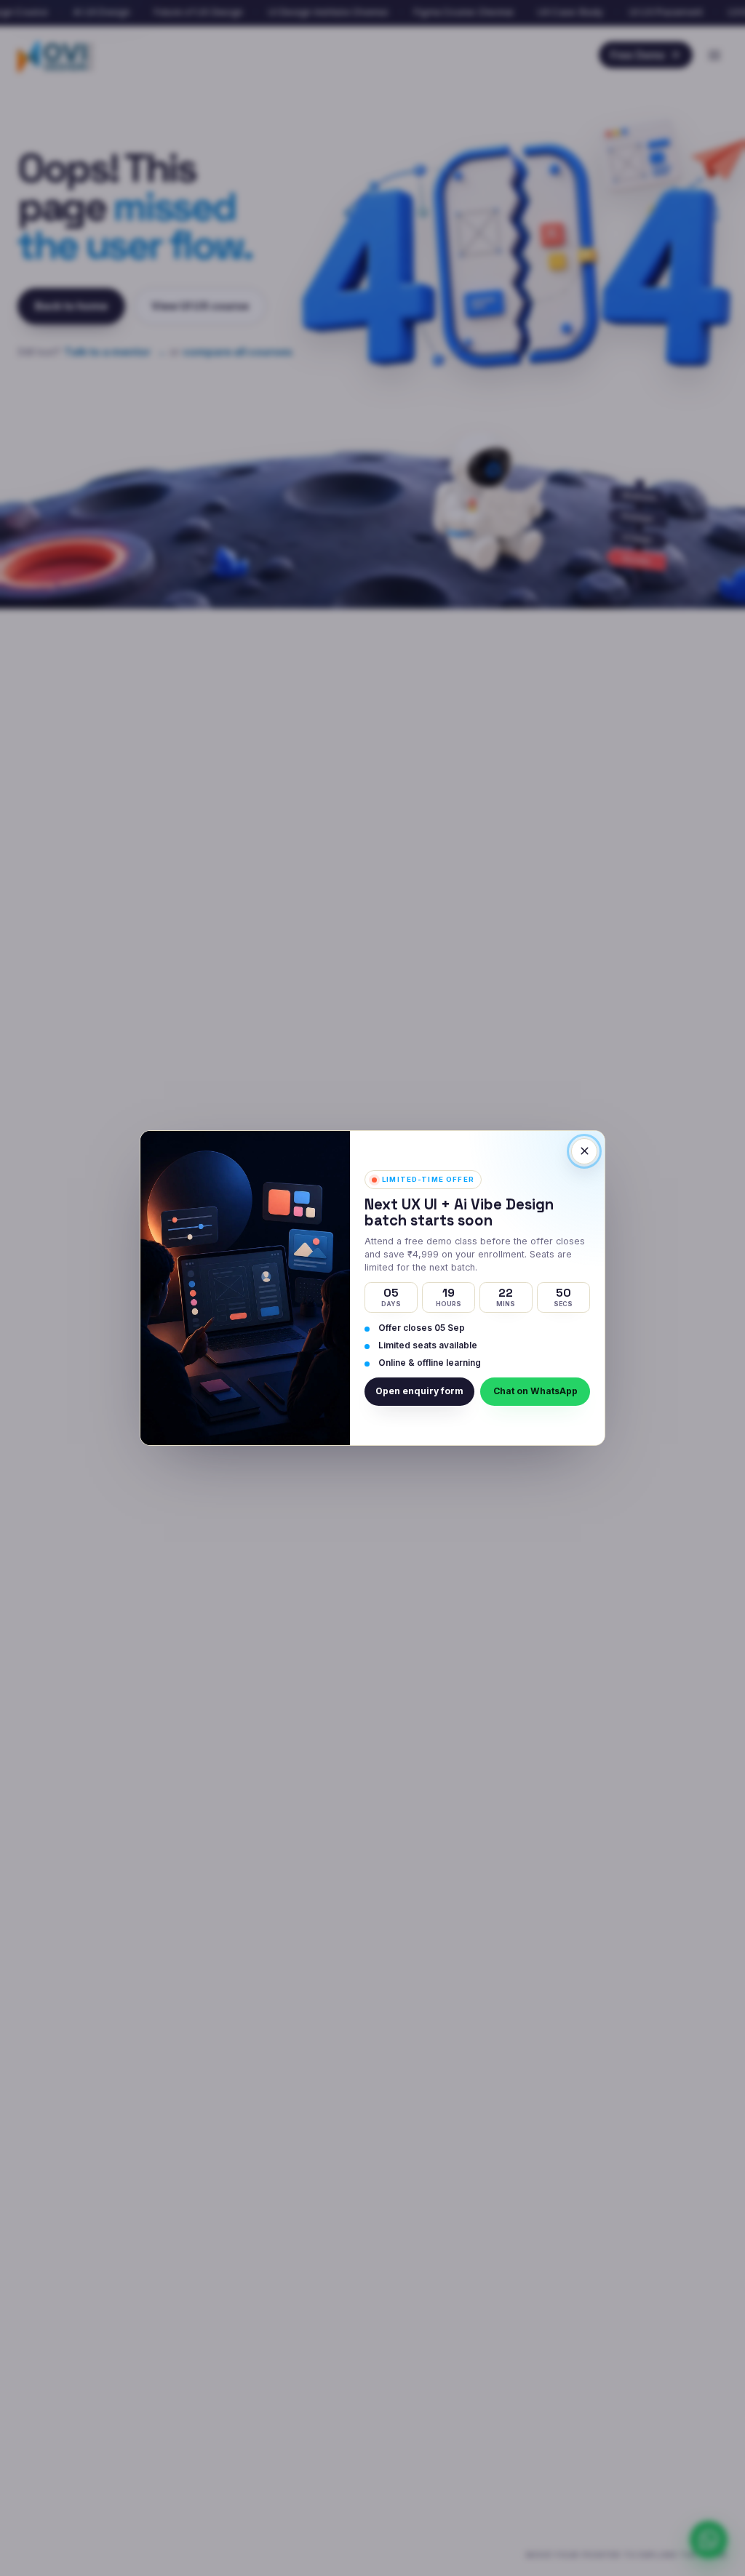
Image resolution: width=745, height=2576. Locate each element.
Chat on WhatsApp (535, 1391)
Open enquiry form (419, 1391)
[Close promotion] (584, 1151)
